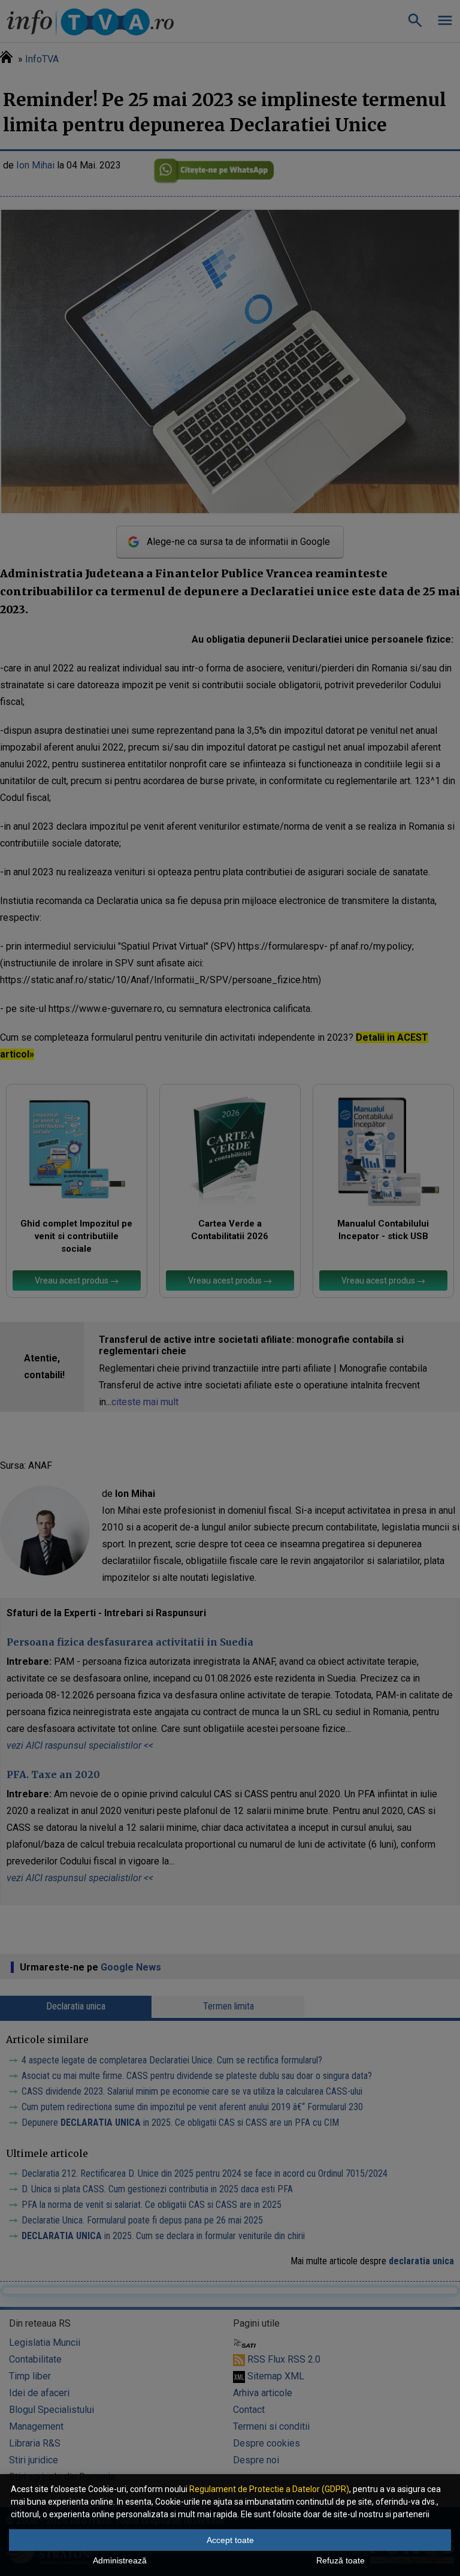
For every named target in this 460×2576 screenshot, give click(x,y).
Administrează (120, 2560)
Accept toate (230, 2540)
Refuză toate (341, 2560)
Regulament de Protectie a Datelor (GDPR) (269, 2489)
